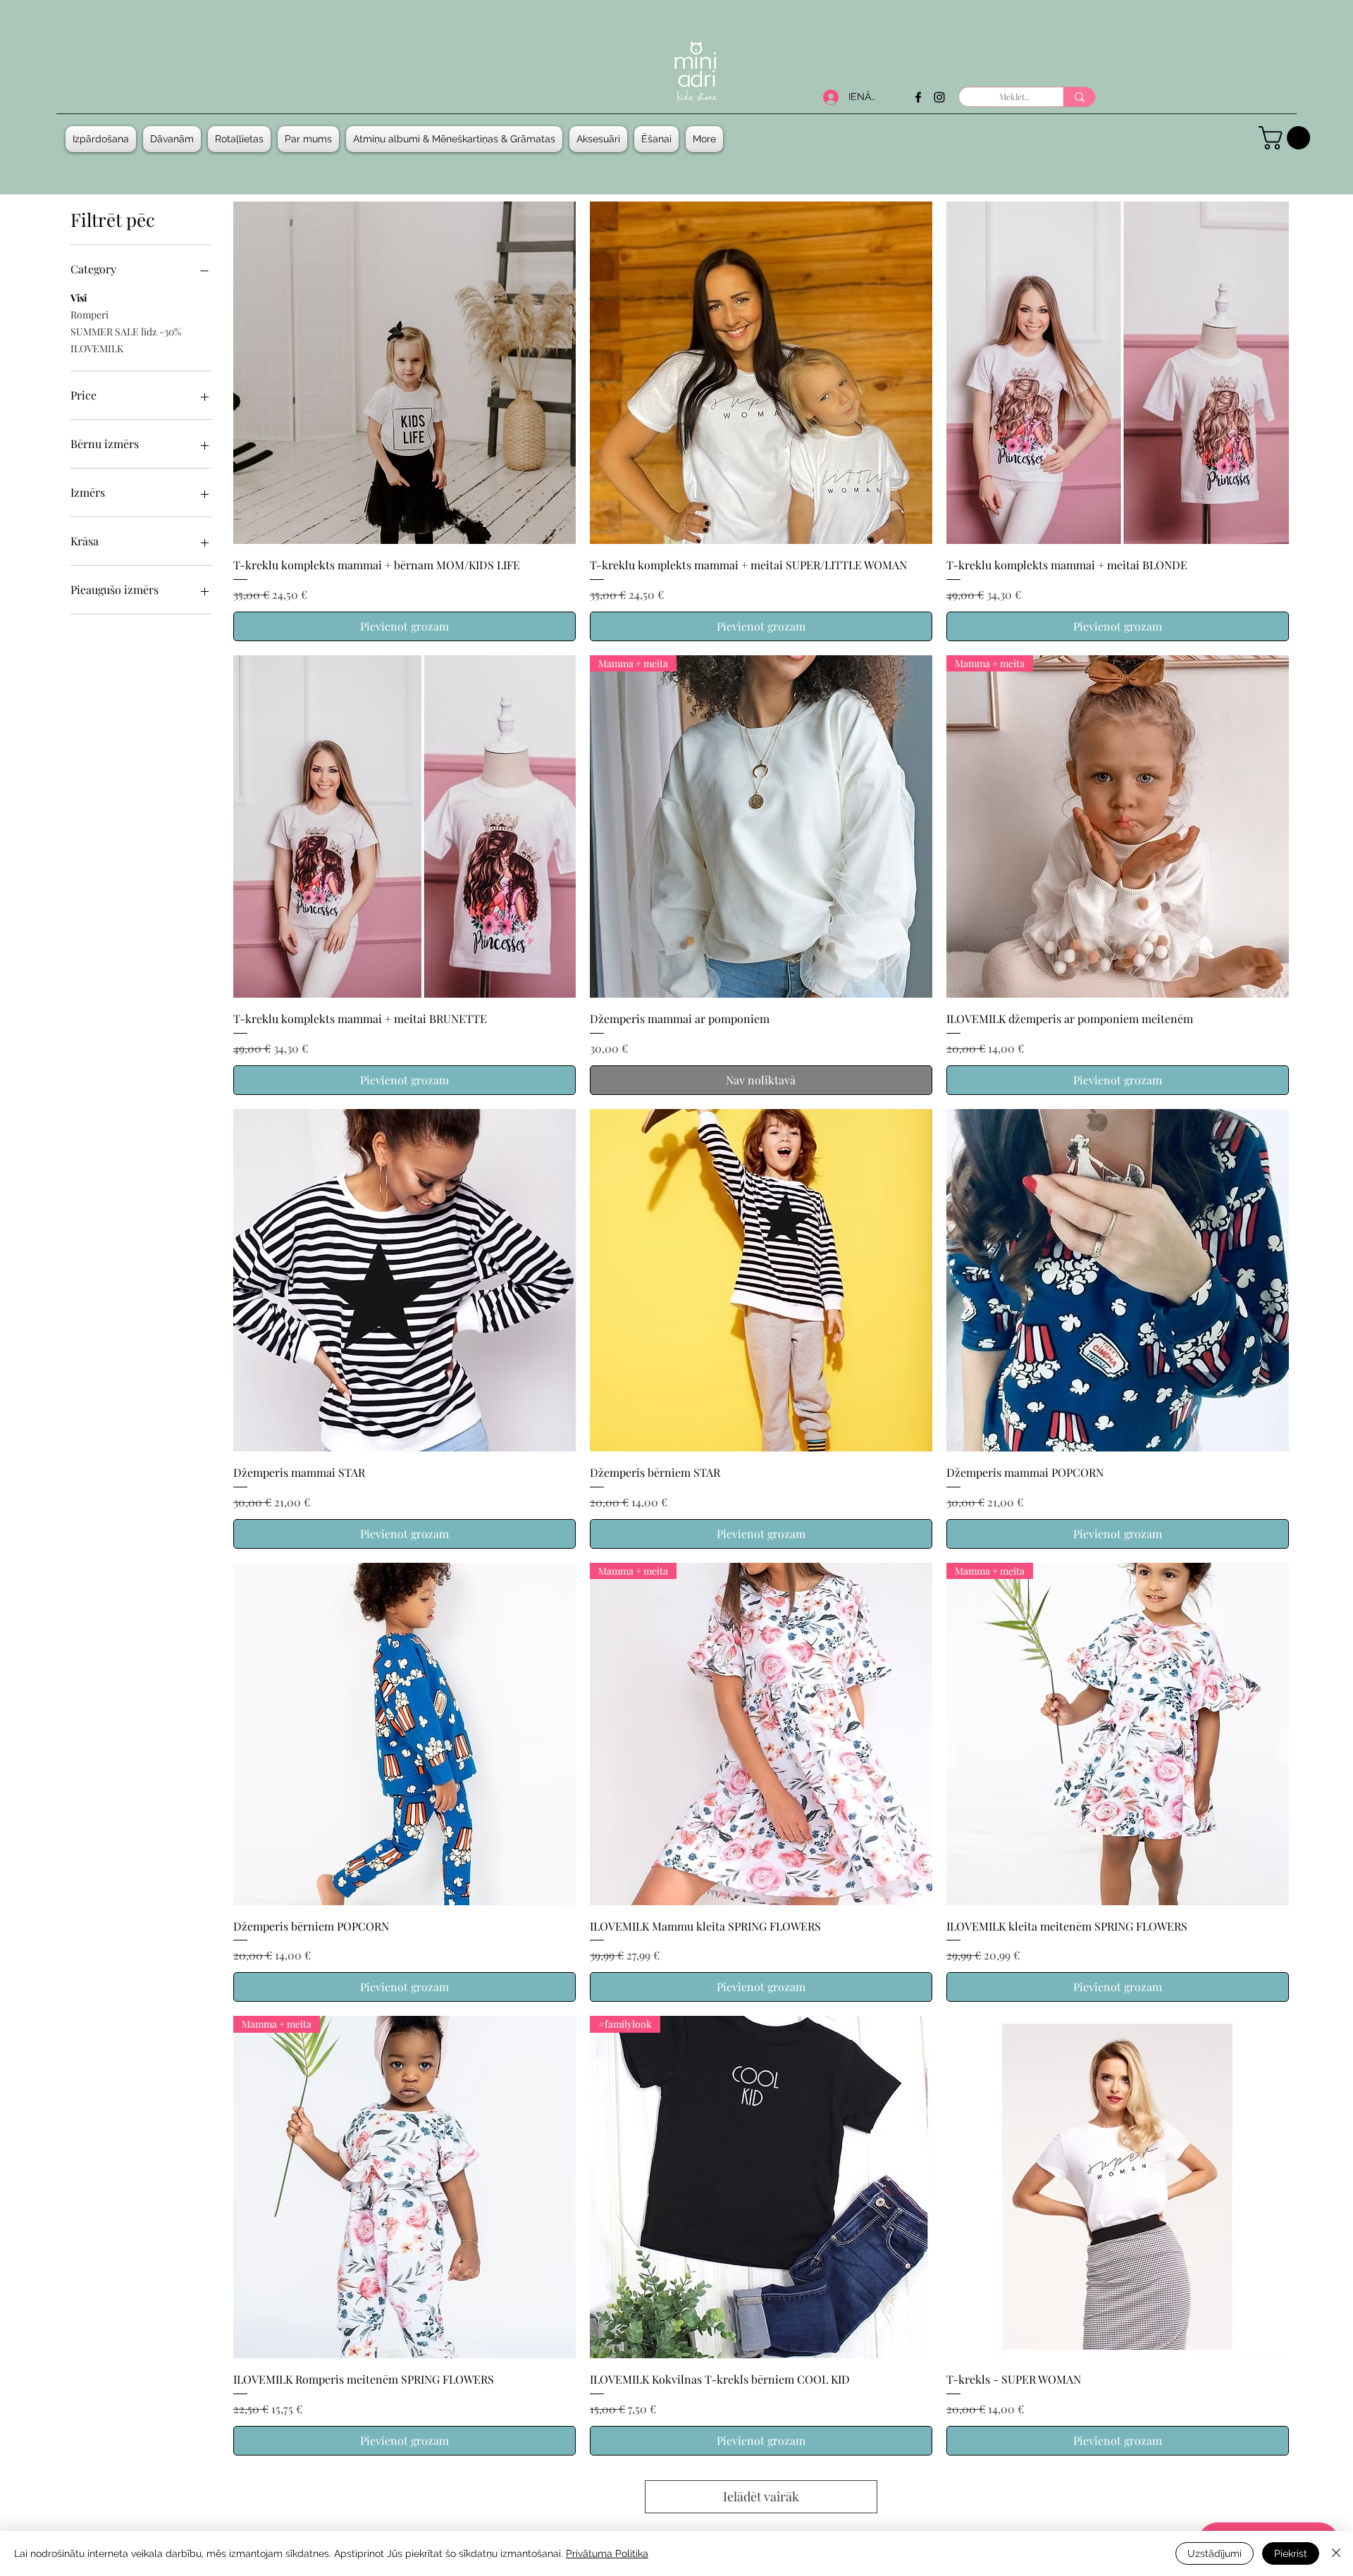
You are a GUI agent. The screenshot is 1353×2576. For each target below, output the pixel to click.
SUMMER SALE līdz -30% (126, 332)
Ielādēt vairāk (761, 2496)
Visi (79, 298)
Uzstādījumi (1215, 2553)
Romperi (89, 315)
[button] (172, 139)
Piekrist (1291, 2553)
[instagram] (939, 97)
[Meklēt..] (1079, 97)
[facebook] (918, 97)
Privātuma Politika (607, 2553)
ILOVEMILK (97, 348)
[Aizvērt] (1336, 2553)
